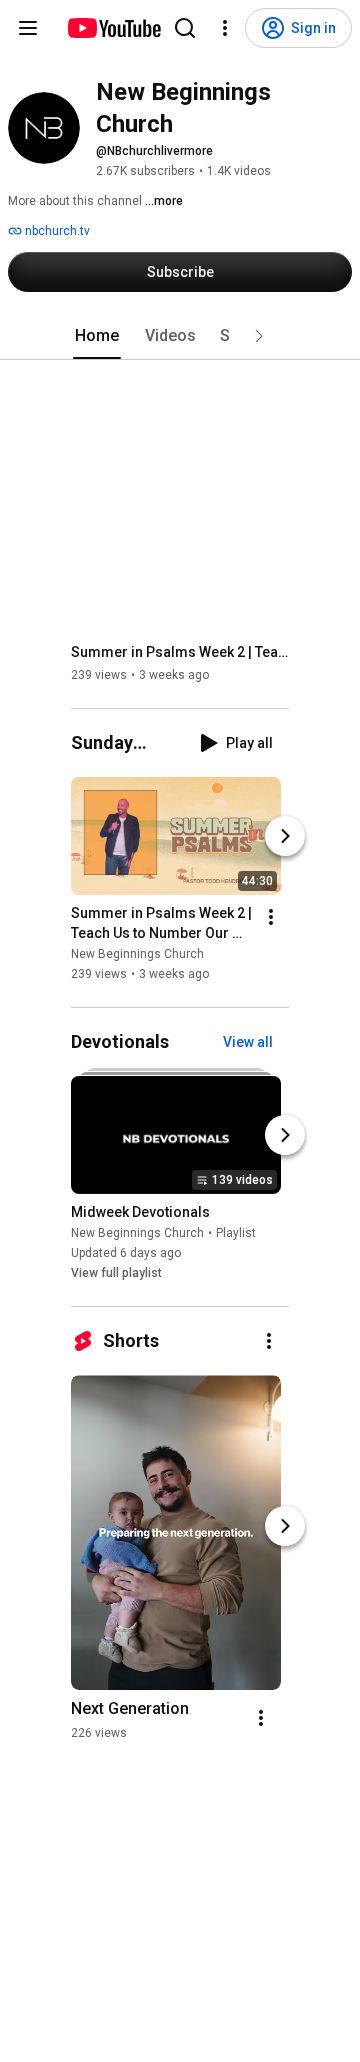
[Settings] (225, 28)
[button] (259, 336)
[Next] (285, 836)
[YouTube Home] (113, 28)
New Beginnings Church (137, 954)
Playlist (236, 1233)
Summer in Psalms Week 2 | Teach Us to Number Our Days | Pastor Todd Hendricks (180, 652)
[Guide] (28, 28)
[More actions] (271, 917)
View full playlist (116, 1273)
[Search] (185, 28)
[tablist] (180, 336)
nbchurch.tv (56, 231)
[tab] (97, 336)
